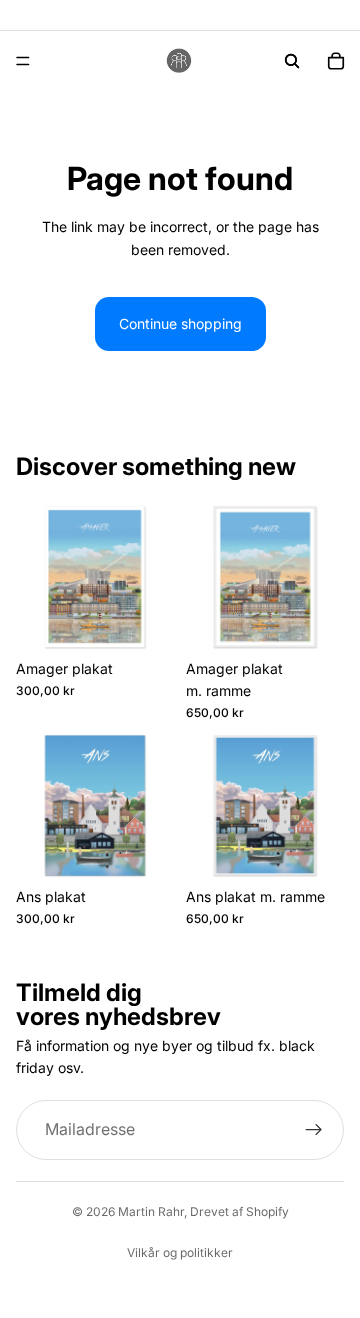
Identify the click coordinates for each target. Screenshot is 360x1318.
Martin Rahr (151, 1211)
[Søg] (292, 61)
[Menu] (23, 61)
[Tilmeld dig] (314, 1130)
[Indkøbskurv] (336, 61)
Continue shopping (180, 323)
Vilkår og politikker (180, 1252)
